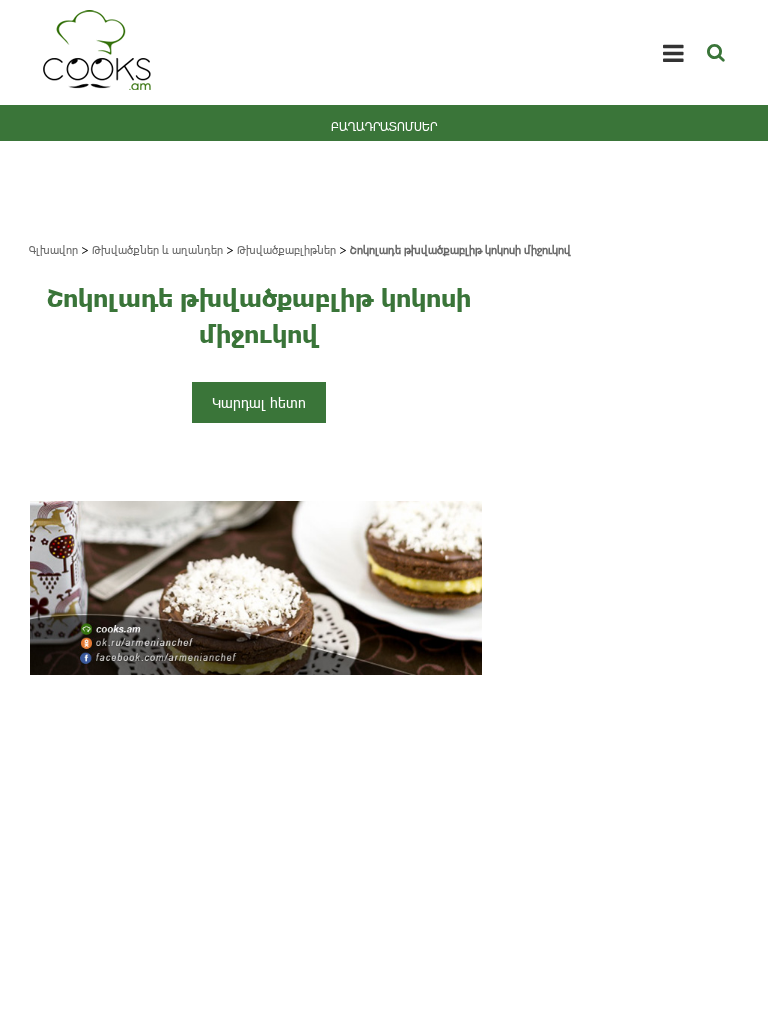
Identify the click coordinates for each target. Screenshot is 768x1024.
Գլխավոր (53, 249)
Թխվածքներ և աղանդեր (157, 249)
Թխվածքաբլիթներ (286, 249)
